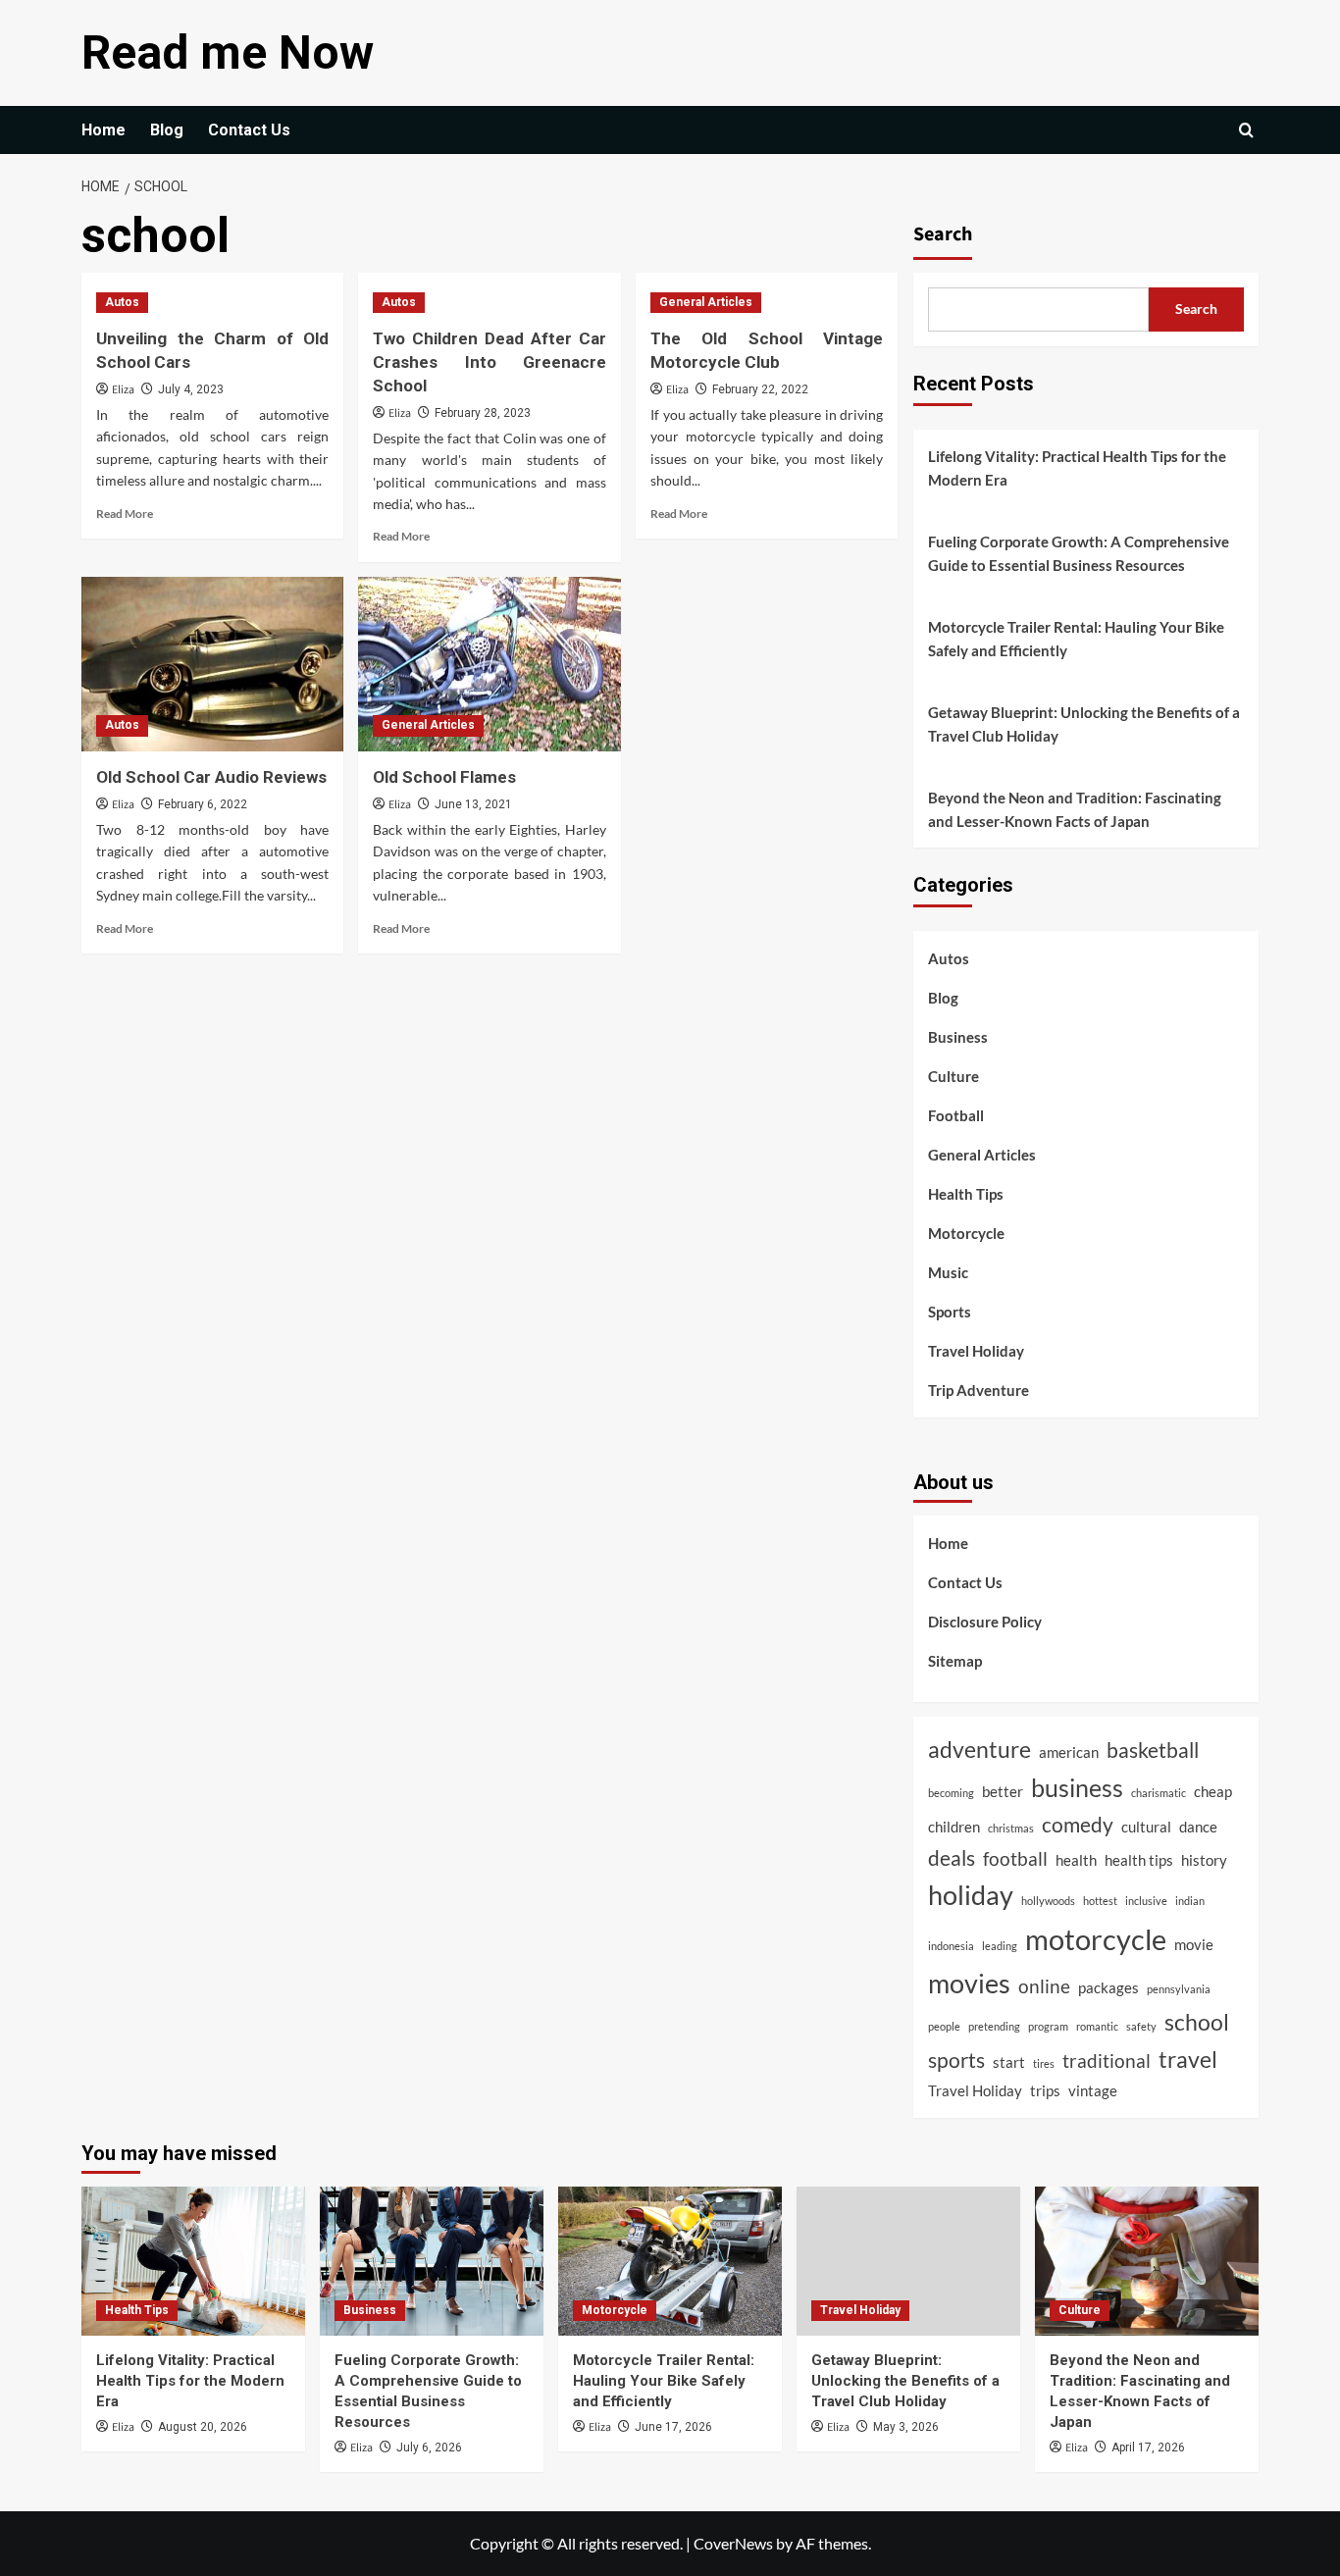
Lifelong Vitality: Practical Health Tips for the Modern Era (1077, 468)
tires (1044, 2063)
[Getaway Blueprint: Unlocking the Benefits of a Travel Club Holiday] (908, 2261)
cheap (1213, 1791)
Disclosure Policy (985, 1622)
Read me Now (228, 52)
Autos (122, 302)
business (1077, 1787)
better (1003, 1791)
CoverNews (733, 2543)
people (944, 2026)
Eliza (123, 390)
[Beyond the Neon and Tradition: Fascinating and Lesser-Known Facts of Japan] (1147, 2261)
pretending (994, 2026)
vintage (1093, 2090)
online (1044, 1986)
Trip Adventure (979, 1390)
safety (1141, 2026)
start (1009, 2062)
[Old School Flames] (489, 664)
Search (943, 234)
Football (956, 1115)
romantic (1097, 2026)
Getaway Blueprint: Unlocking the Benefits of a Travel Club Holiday (1084, 724)
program (1048, 2026)
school (1197, 2022)
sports (956, 2060)
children (954, 1827)
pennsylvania (1179, 1989)
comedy (1078, 1825)
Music (948, 1272)
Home (103, 130)
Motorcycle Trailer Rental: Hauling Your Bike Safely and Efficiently (1076, 639)
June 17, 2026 (673, 2427)
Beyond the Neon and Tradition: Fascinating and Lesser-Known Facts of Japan (1075, 809)
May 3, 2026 (906, 2427)
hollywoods (1048, 1901)
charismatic (1159, 1793)
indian (1190, 1901)
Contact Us (249, 130)
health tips (1139, 1860)
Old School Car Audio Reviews (211, 777)
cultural (1146, 1827)
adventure (979, 1749)
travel (1188, 2059)
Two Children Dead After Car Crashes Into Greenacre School (489, 362)
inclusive (1146, 1901)
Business (958, 1037)
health (1076, 1860)
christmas (1011, 1828)
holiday (971, 1895)
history (1204, 1860)
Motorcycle (966, 1233)
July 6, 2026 (429, 2447)
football (1015, 1859)
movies (969, 1984)
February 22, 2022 (760, 389)
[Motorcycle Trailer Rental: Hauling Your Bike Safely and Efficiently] (670, 2261)
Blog (167, 130)
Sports (950, 1312)
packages (1108, 1987)
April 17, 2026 (1148, 2447)
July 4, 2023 (191, 389)
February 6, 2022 (203, 804)
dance (1198, 1827)
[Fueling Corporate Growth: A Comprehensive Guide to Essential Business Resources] (432, 2261)
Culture (953, 1076)
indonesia (951, 1946)
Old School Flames (444, 777)
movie (1194, 1944)
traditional (1107, 2061)
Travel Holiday (976, 1351)
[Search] (1246, 130)
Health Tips (966, 1194)
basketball (1153, 1750)
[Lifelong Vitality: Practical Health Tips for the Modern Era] (193, 2261)
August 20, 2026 (203, 2427)
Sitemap (955, 1661)
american (1069, 1752)
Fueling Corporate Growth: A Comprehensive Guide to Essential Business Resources (1079, 553)
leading (1000, 1946)
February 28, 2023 (483, 413)
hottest (1100, 1901)
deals (952, 1858)
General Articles (706, 302)
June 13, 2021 (473, 804)
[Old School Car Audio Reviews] (212, 664)
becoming (951, 1793)
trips (1045, 2090)
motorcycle (1096, 1939)
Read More (125, 514)
